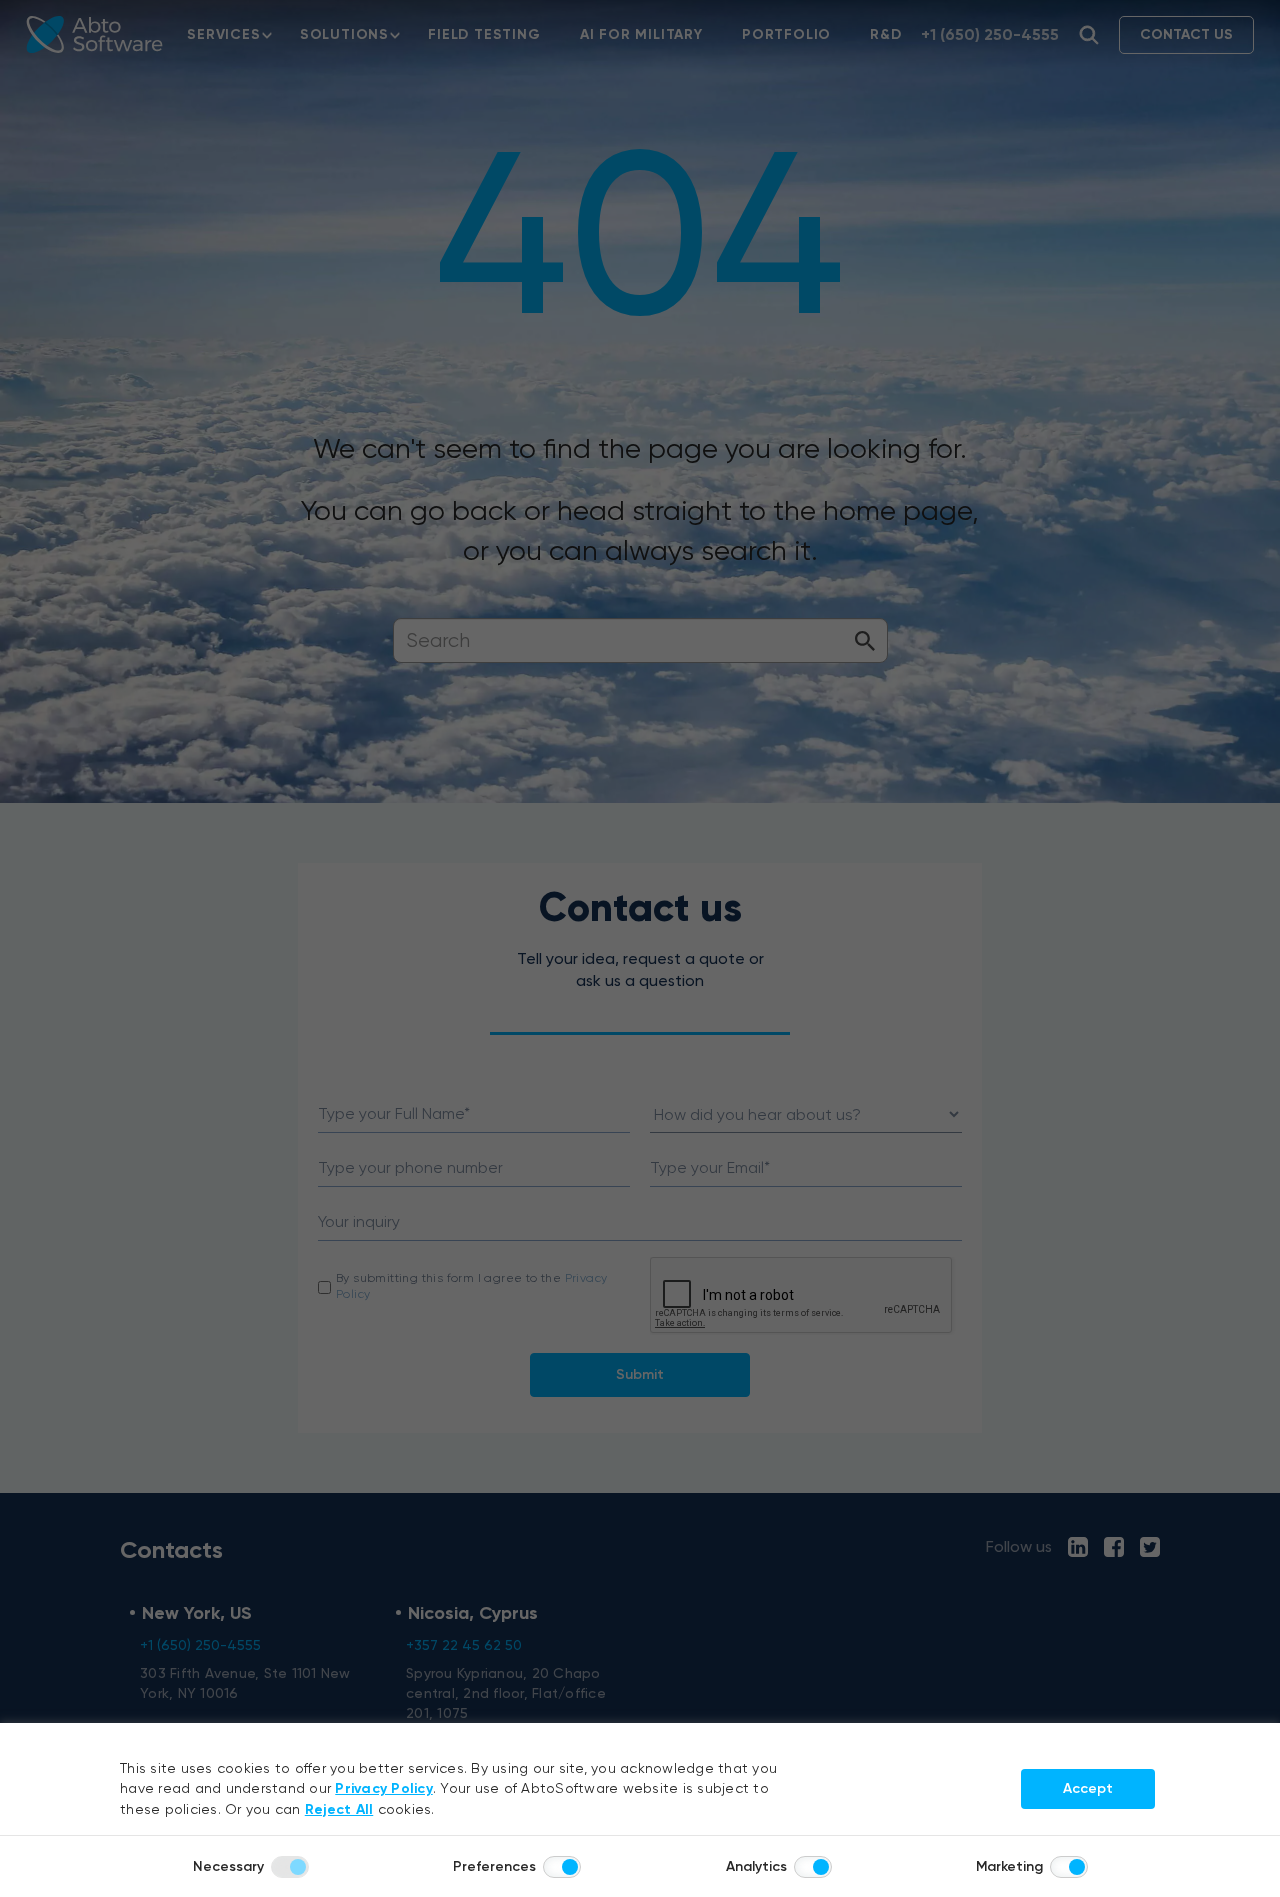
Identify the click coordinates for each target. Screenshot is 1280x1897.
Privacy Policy (384, 1788)
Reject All (339, 1809)
